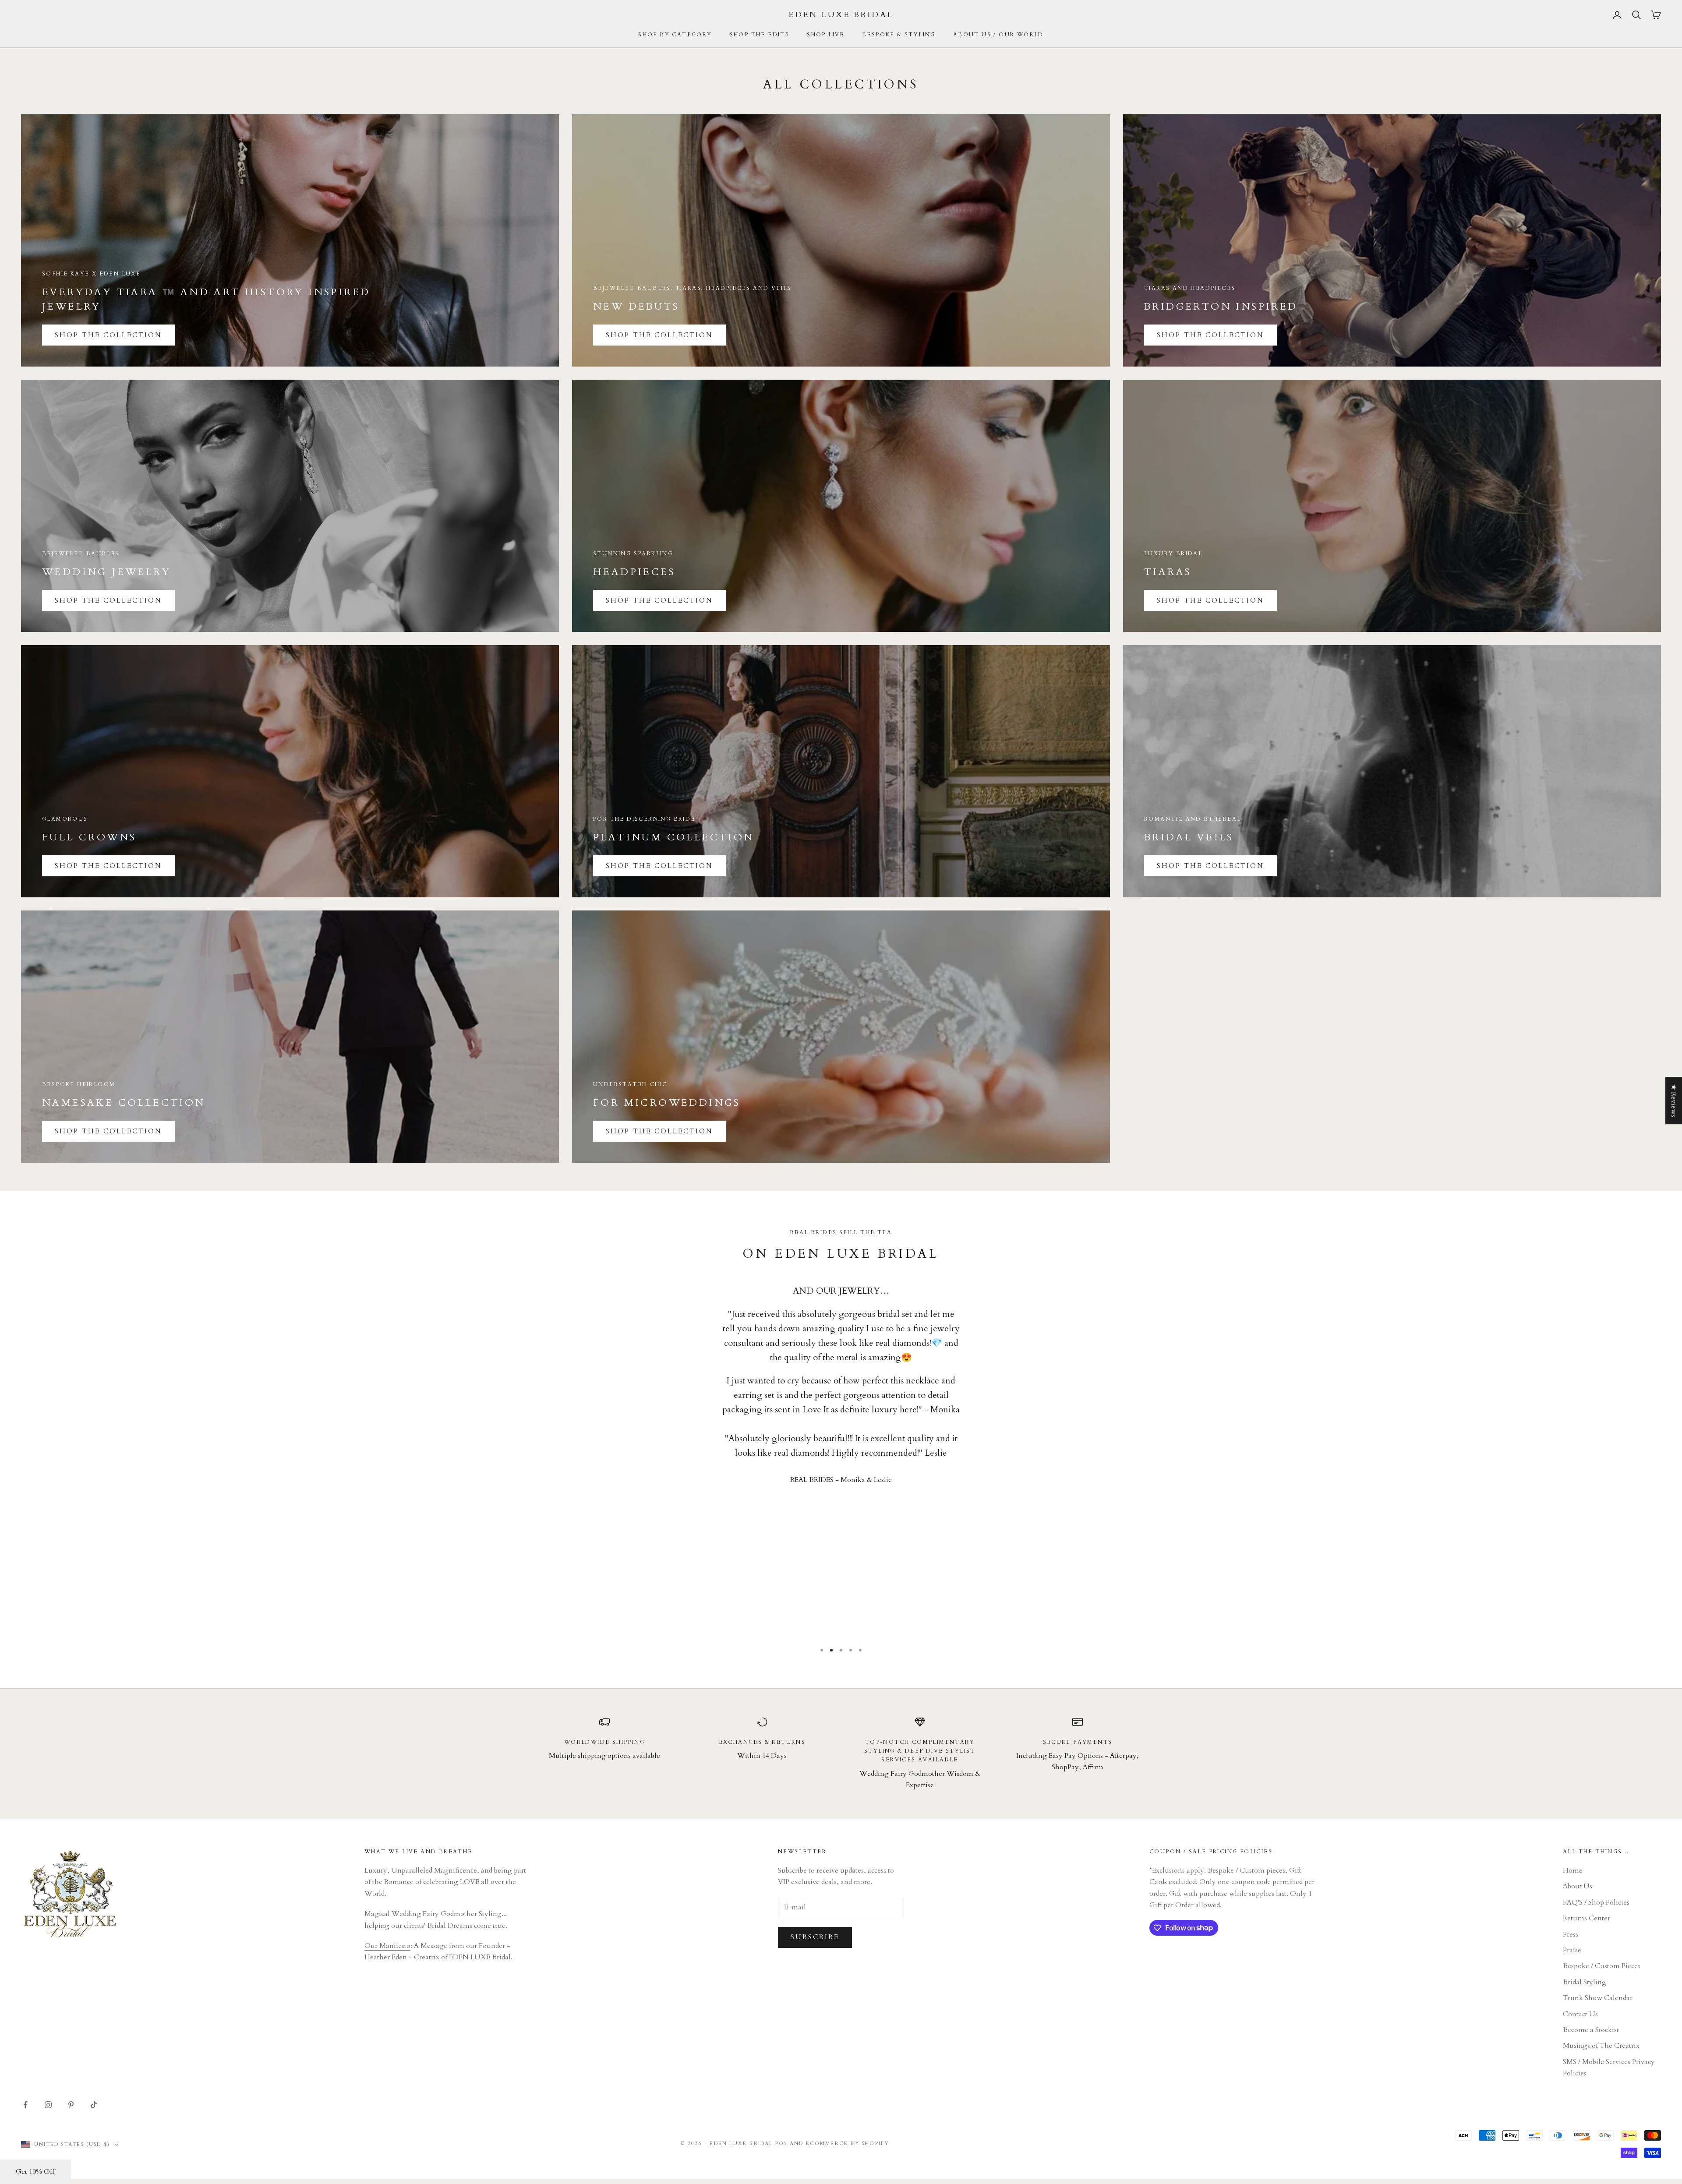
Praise (1572, 1950)
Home (1573, 1870)
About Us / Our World (998, 35)
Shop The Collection (108, 335)
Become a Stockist (1591, 2030)
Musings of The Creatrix (1601, 2046)
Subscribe (815, 1937)
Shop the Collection (659, 335)
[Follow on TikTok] (94, 2105)
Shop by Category (675, 35)
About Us (1578, 1886)
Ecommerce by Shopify (848, 2143)
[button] (35, 2172)
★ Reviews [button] (1674, 1101)
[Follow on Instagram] (48, 2105)
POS (781, 2143)
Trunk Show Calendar (1598, 1998)
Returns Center (1587, 1918)
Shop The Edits (760, 35)
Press (1571, 1934)
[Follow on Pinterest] (71, 2105)
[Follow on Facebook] (25, 2105)
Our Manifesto (387, 1946)
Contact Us (1580, 2014)
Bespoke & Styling (899, 35)
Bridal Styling (1585, 1982)
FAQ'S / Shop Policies (1596, 1902)
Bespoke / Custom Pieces (1602, 1966)
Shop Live (826, 35)
